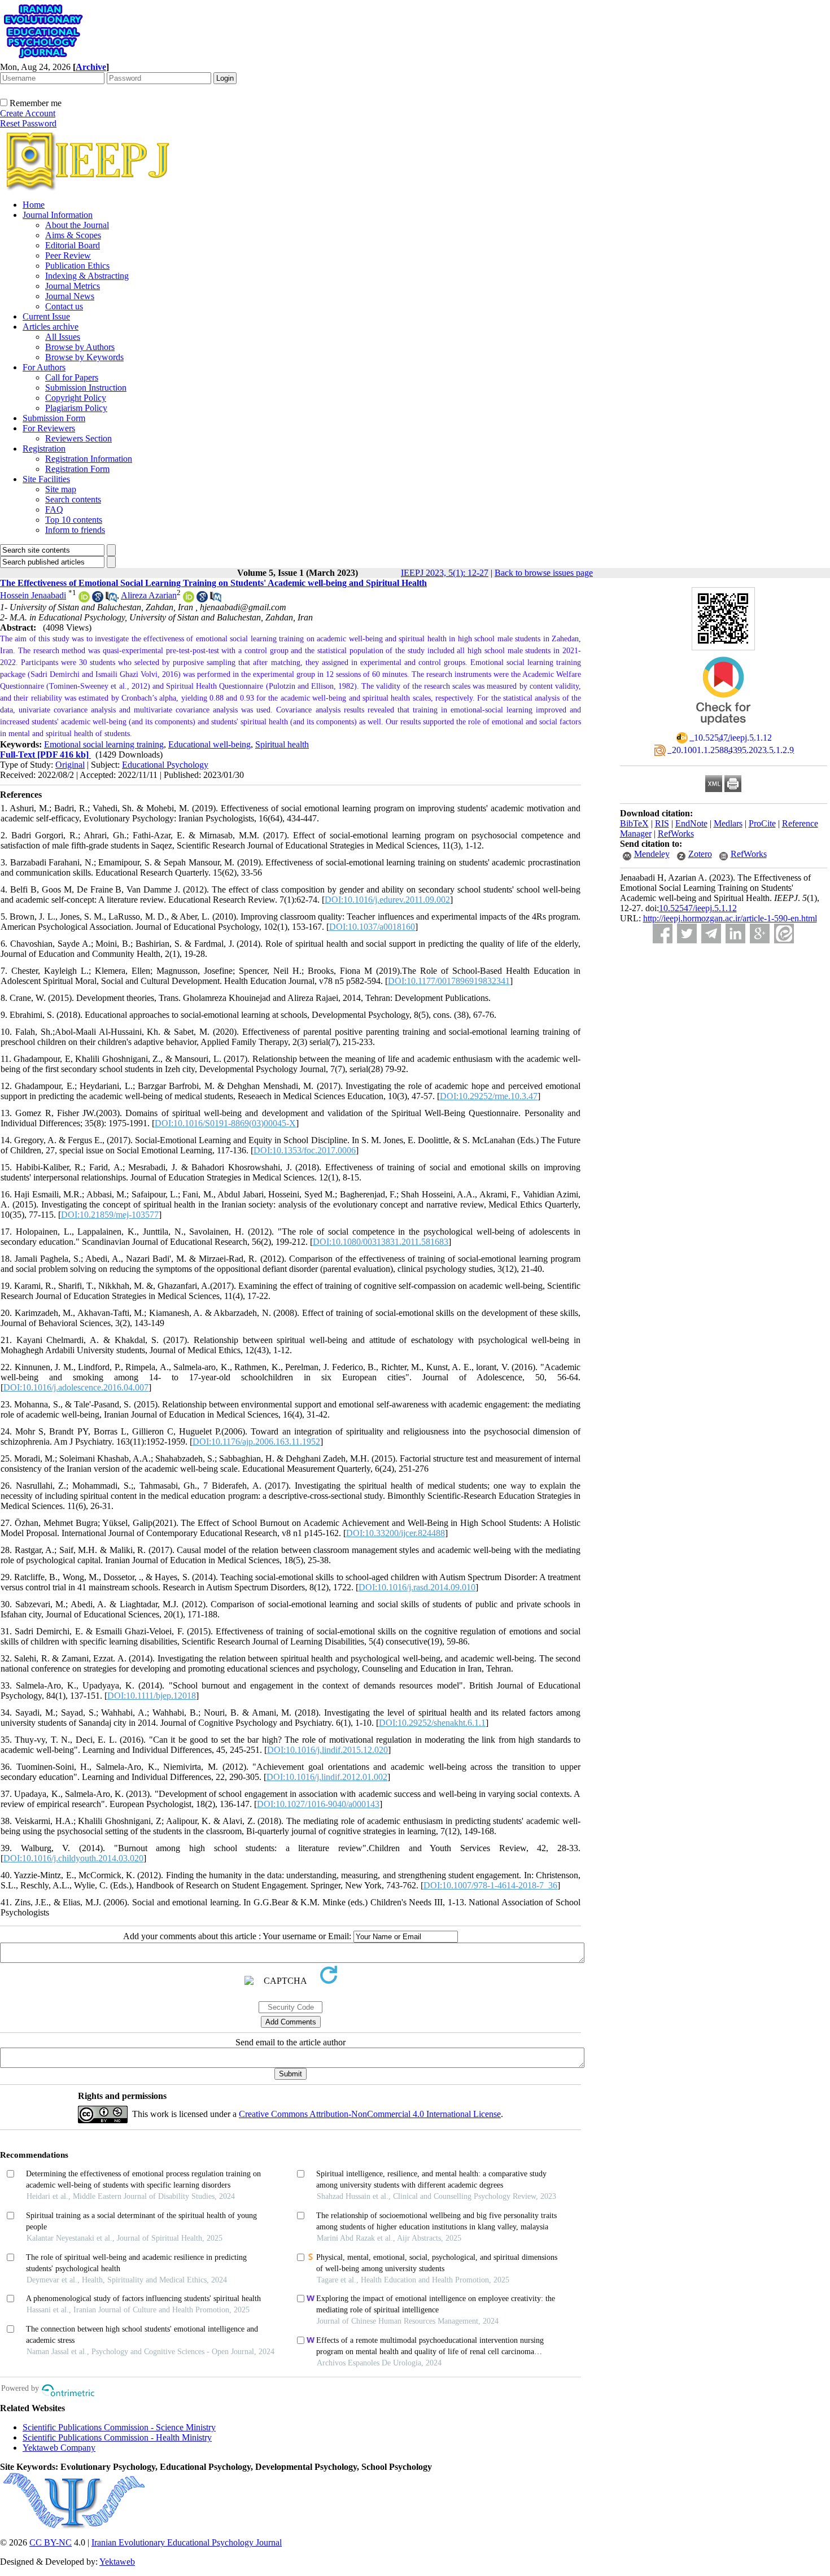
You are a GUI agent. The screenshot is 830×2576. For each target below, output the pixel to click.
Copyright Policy (76, 398)
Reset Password (28, 123)
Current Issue (46, 316)
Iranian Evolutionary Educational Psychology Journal (187, 2542)
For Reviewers (49, 428)
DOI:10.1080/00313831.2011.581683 (381, 1242)
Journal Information (58, 215)
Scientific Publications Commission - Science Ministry (119, 2427)
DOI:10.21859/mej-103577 (110, 1215)
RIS (662, 823)
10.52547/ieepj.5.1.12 (698, 908)
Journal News (70, 296)
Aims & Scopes (73, 235)
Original (70, 765)
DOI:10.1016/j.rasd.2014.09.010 (417, 1587)
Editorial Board (73, 245)
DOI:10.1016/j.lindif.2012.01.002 (327, 1777)
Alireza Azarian (149, 595)
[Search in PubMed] (111, 599)
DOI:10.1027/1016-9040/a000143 (318, 1804)
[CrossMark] (723, 729)
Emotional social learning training (104, 744)
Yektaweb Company (59, 2448)
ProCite (762, 823)
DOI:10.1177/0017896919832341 (449, 981)
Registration (44, 449)
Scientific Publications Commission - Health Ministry (117, 2437)
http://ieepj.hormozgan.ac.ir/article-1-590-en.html (730, 918)
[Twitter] (687, 933)
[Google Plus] (760, 933)
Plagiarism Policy (76, 408)
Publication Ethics (77, 266)
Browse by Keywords (84, 357)
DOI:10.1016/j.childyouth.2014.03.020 (73, 1858)
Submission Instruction (86, 388)
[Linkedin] (735, 933)
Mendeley (652, 854)
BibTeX (634, 823)
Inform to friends (75, 530)
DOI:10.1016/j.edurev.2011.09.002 (387, 900)
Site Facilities (46, 479)
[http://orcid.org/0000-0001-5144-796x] (189, 599)
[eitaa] (784, 933)
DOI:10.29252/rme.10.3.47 (489, 1096)
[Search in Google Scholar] (98, 599)
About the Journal (77, 225)
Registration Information (89, 459)
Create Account (28, 113)
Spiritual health (282, 744)
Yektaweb (117, 2562)
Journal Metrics (73, 286)
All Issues (63, 337)
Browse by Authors (80, 347)
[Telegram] (711, 933)
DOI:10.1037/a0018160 (372, 927)
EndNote (691, 823)
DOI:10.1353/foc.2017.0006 (305, 1150)
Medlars (728, 823)
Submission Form (54, 418)
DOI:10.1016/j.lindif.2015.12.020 (327, 1750)
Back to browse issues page (544, 573)
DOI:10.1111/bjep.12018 (152, 1696)
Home (34, 205)
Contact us (64, 306)
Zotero (700, 854)
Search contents (73, 499)
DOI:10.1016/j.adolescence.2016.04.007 (76, 1387)
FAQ (54, 509)
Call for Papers (72, 377)
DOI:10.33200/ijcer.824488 (396, 1533)
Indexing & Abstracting (87, 276)
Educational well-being (209, 744)
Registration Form (77, 469)
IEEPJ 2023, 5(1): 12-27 (445, 573)
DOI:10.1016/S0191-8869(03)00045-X (225, 1123)
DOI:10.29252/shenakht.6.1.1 (432, 1723)
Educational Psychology (165, 765)
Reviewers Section (78, 438)
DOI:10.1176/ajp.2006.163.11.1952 (256, 1442)
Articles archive (51, 327)
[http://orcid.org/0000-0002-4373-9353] (84, 599)
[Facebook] (663, 933)
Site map (61, 489)
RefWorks (676, 834)
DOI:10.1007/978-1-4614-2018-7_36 (490, 1885)
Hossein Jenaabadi (33, 595)
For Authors (44, 367)
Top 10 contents (74, 520)
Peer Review (68, 255)
